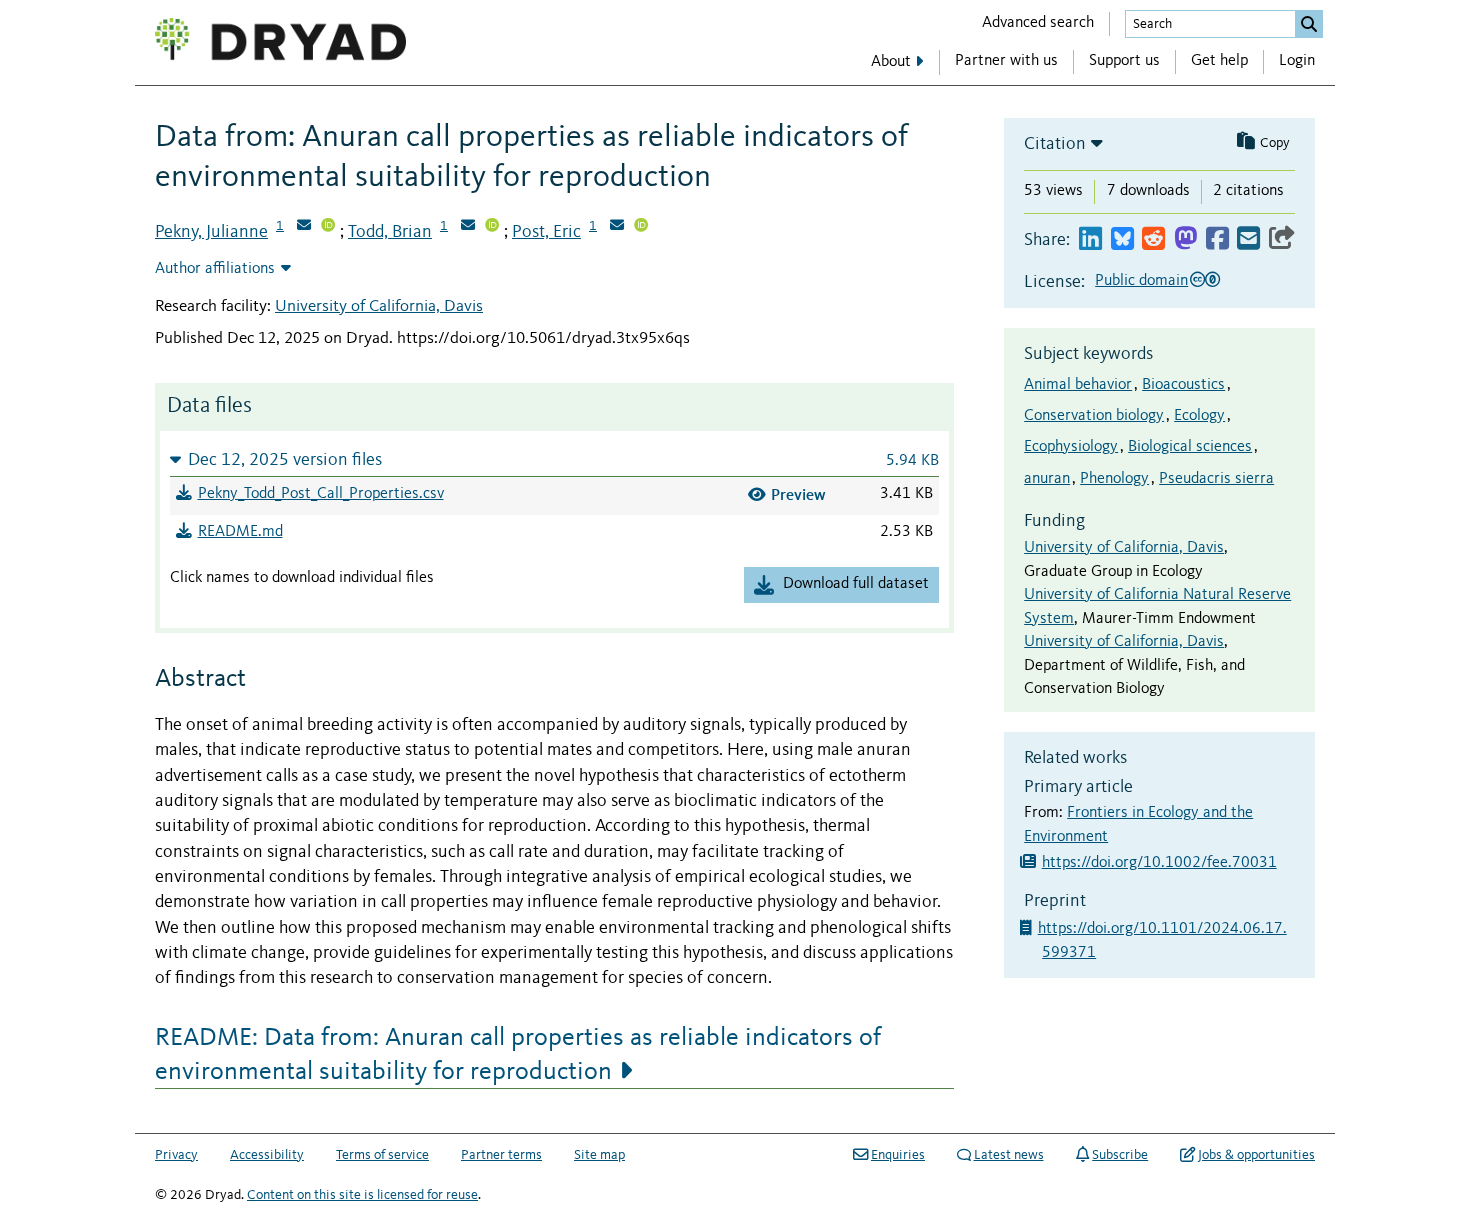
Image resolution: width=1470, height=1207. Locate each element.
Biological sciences (1190, 447)
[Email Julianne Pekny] (304, 227)
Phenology (1114, 479)
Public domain (1141, 281)
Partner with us (1006, 61)
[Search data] (1309, 24)
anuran (1047, 479)
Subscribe (1120, 1155)
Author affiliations (215, 269)
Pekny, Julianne (211, 232)
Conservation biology (1094, 416)
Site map (599, 1155)
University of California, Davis (379, 306)
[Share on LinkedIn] (1090, 239)
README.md (240, 532)
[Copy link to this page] (1282, 239)
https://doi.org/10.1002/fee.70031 (1159, 863)
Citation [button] (1055, 144)
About (891, 62)
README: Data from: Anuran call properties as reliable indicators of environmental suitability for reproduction (518, 1055)
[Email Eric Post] (617, 227)
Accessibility (267, 1155)
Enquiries (898, 1155)
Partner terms (501, 1155)
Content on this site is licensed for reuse (362, 1195)
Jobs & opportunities (1256, 1155)
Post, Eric (546, 232)
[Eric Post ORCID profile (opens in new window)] (641, 227)
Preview (798, 494)
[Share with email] (1248, 239)
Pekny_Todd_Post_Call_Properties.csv (321, 494)
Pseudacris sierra (1216, 479)
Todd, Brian (390, 232)
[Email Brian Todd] (468, 227)
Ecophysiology (1071, 447)
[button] (554, 459)
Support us (1124, 61)
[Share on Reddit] (1153, 239)
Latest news (1009, 1155)
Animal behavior (1078, 385)
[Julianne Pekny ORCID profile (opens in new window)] (328, 227)
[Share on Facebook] (1217, 239)
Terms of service (382, 1155)
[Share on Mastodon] (1185, 239)
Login (1297, 61)
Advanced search (1038, 23)
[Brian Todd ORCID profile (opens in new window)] (492, 227)
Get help (1219, 61)
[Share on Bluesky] (1122, 239)
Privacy (176, 1155)
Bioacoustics (1183, 385)
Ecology (1199, 416)
